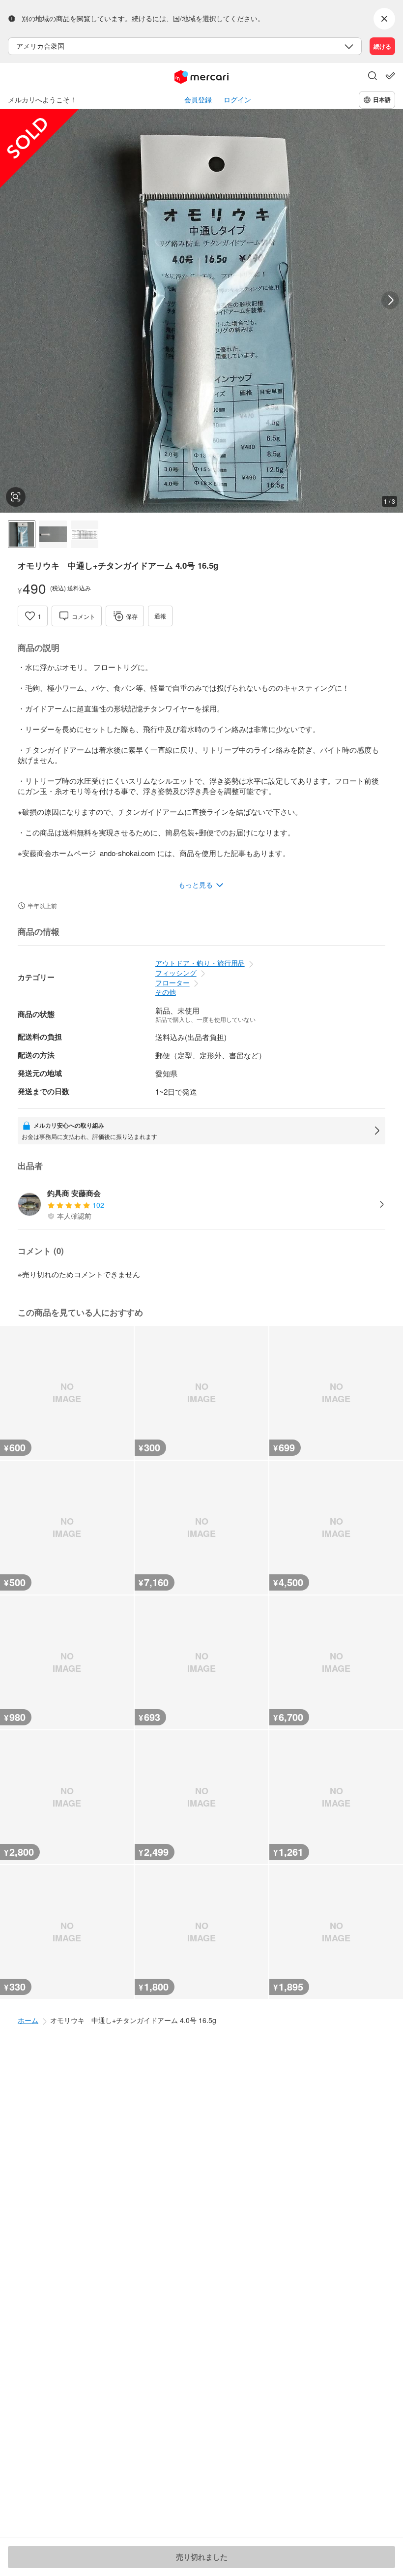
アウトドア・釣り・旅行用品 (200, 963)
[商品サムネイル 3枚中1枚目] (22, 534)
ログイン (237, 100)
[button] (373, 77)
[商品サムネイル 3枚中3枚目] (85, 534)
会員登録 (198, 100)
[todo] (390, 76)
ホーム (28, 2020)
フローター (173, 982)
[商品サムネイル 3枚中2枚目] (53, 534)
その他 (166, 992)
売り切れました (202, 2557)
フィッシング (176, 973)
